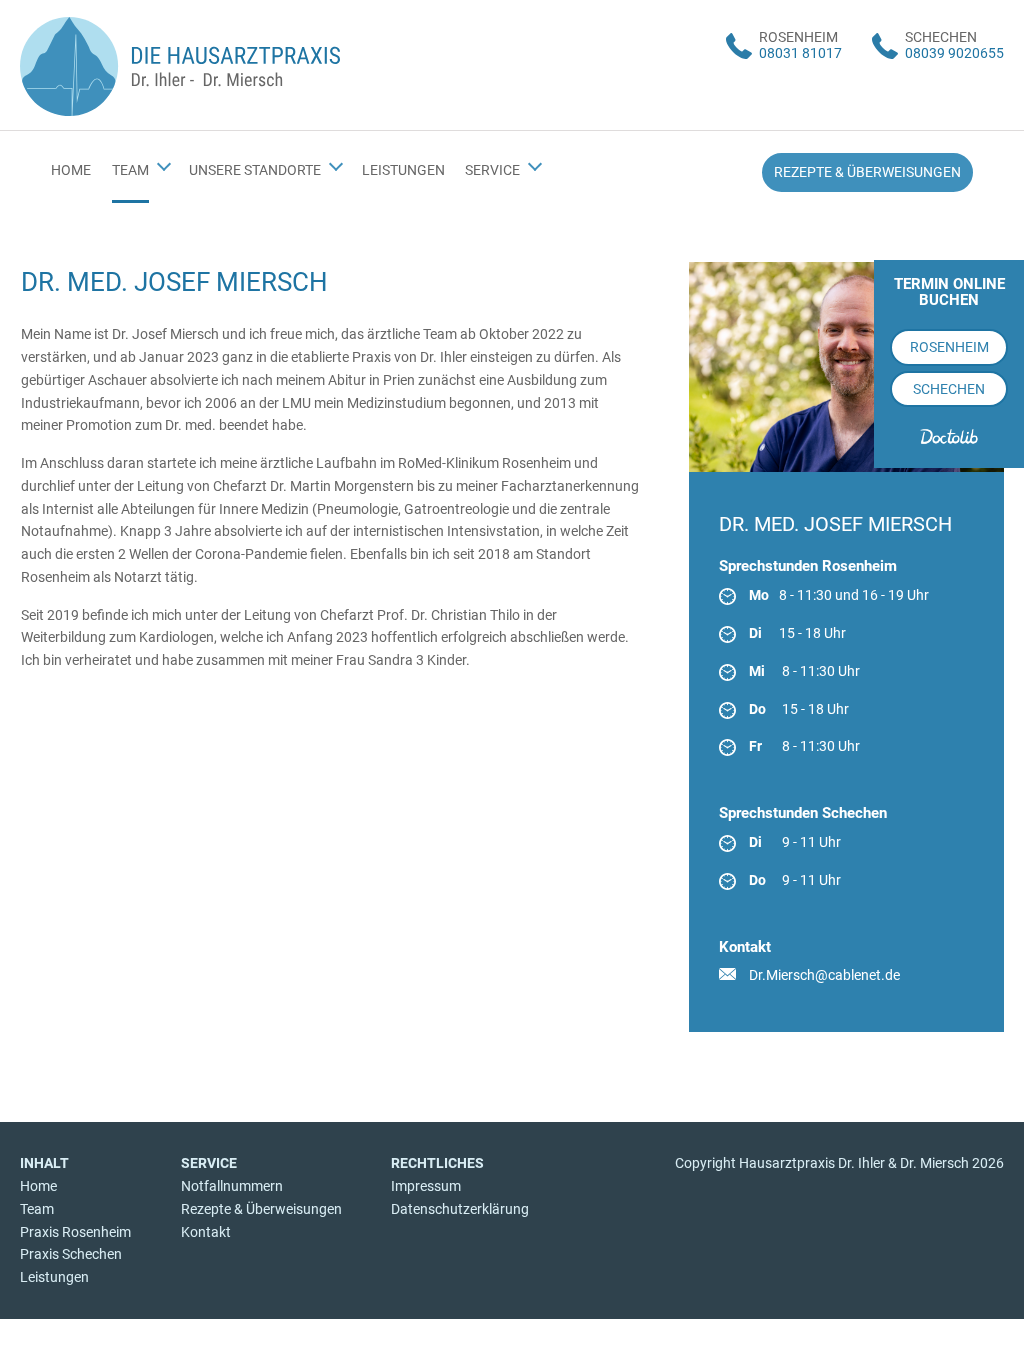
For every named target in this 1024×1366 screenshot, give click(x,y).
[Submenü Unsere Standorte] (336, 164)
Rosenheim (949, 347)
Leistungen (54, 1277)
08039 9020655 (954, 53)
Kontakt (206, 1232)
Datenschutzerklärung (460, 1209)
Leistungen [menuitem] (403, 170)
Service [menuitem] (492, 170)
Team (37, 1209)
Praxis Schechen (71, 1254)
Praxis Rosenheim (75, 1232)
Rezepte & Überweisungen (261, 1209)
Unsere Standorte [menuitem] (255, 170)
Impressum (426, 1186)
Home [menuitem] (71, 170)
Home (38, 1186)
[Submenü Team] (164, 164)
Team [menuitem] (130, 170)
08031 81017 (800, 53)
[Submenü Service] (535, 164)
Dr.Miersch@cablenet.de (824, 975)
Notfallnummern (232, 1186)
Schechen (949, 389)
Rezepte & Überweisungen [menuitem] (867, 172)
